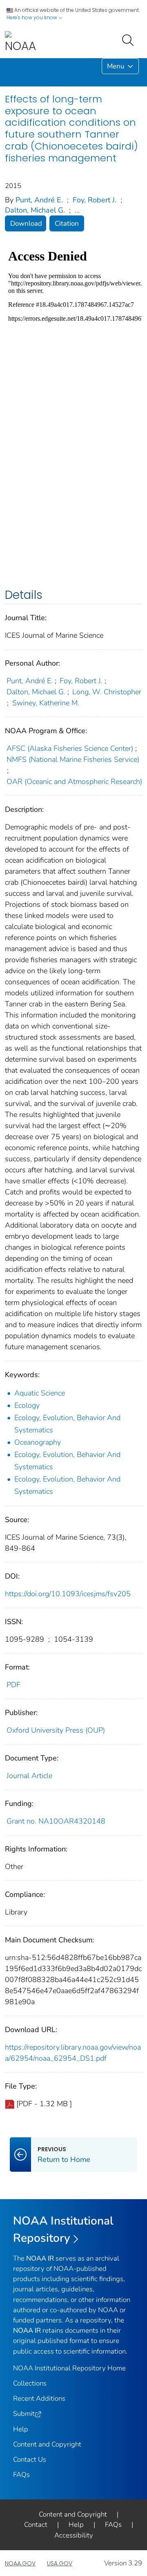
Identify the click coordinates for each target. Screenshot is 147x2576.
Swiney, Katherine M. (46, 703)
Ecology (27, 1405)
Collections (30, 2383)
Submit (24, 2414)
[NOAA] (20, 42)
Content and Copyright (47, 2444)
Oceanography (38, 1442)
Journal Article (29, 1776)
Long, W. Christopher (107, 692)
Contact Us (30, 2459)
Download (26, 223)
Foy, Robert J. (95, 200)
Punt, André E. (39, 200)
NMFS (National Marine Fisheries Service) (73, 759)
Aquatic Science (40, 1393)
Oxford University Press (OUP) (56, 1730)
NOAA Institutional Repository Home (69, 2368)
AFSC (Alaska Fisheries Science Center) (70, 748)
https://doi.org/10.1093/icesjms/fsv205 (68, 1594)
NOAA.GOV (20, 2563)
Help (21, 2429)
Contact (36, 2525)
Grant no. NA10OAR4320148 (56, 1821)
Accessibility (74, 2535)
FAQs (21, 2475)
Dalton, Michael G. (35, 210)
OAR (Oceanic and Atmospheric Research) (74, 782)
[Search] (129, 39)
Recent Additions (39, 2398)
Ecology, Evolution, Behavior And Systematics (67, 1424)
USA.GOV (60, 2563)
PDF (13, 1685)
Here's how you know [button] (32, 17)
